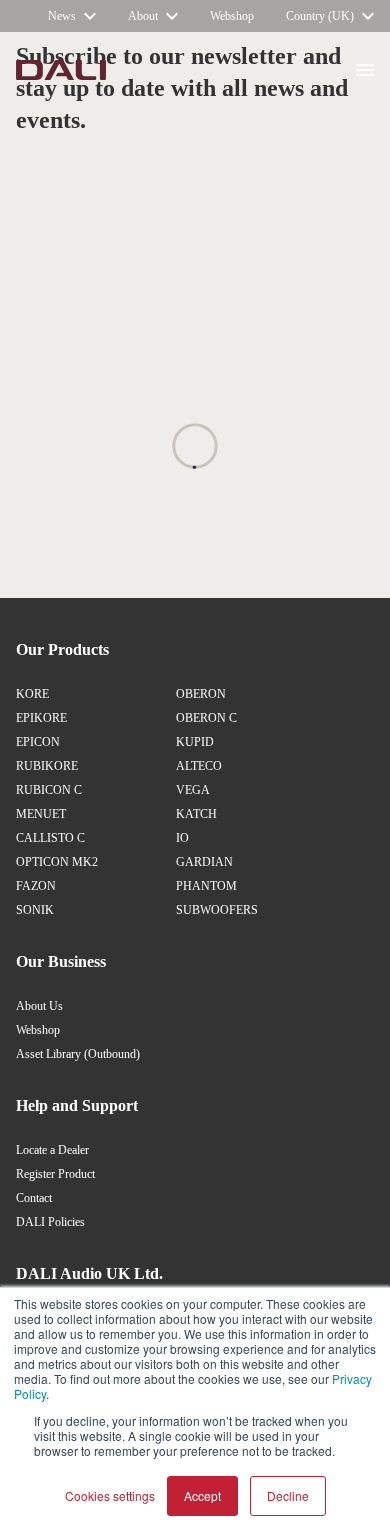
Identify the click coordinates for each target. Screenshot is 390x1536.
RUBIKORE (47, 766)
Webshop (38, 1030)
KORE (32, 694)
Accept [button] (202, 1495)
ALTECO (199, 766)
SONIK (35, 910)
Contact (34, 1198)
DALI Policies (50, 1222)
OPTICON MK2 (57, 862)
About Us (39, 1006)
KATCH (196, 814)
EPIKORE (41, 718)
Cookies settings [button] (110, 1495)
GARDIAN (204, 862)
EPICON (38, 742)
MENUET (41, 814)
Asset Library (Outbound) (78, 1054)
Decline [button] (288, 1495)
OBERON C (206, 718)
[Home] (61, 70)
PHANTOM (206, 886)
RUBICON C (49, 790)
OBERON (201, 694)
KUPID (195, 742)
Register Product (55, 1174)
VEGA (193, 790)
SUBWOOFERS (217, 910)
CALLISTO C (50, 838)
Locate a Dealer (52, 1150)
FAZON (36, 886)
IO (182, 838)
